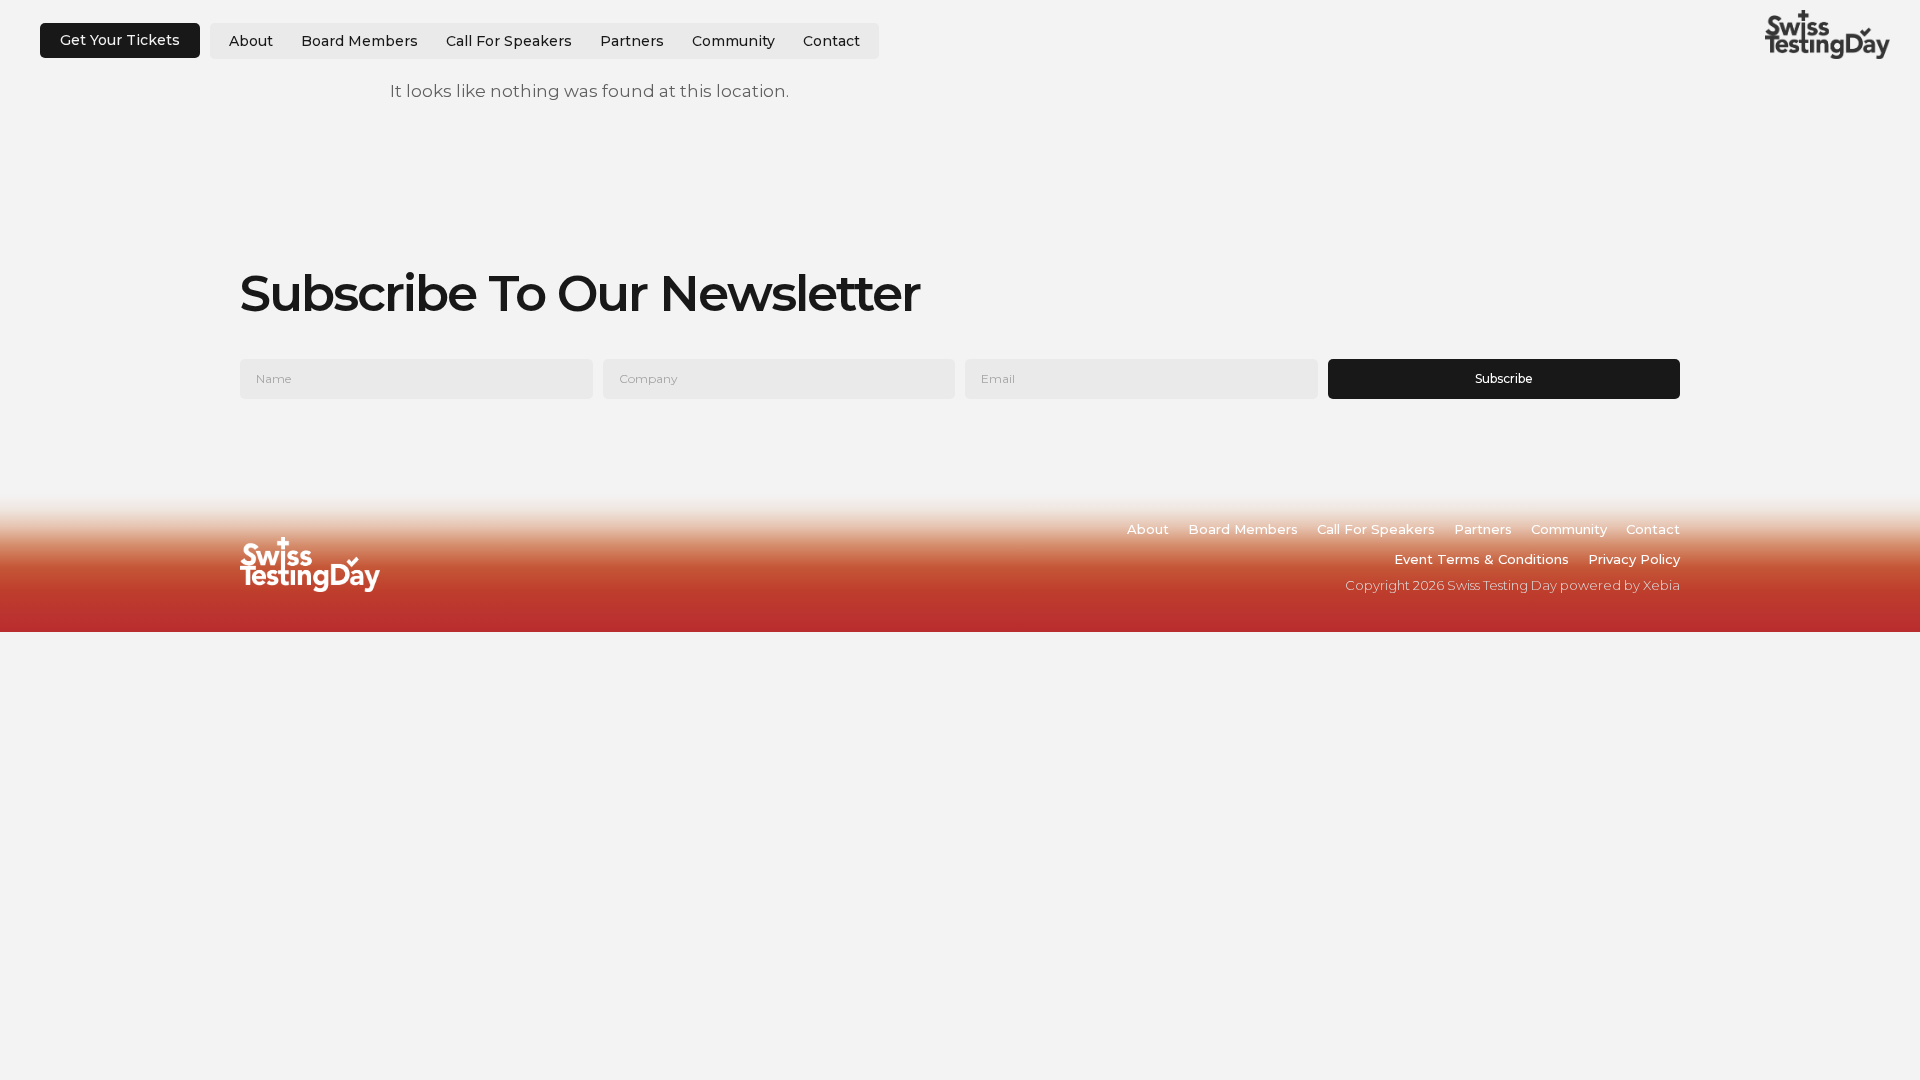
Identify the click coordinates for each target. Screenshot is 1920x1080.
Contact (831, 41)
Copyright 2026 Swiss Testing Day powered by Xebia (1512, 585)
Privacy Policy (1634, 559)
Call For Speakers (509, 41)
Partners (632, 41)
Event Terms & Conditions (1481, 559)
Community (733, 41)
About (251, 41)
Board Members (359, 41)
